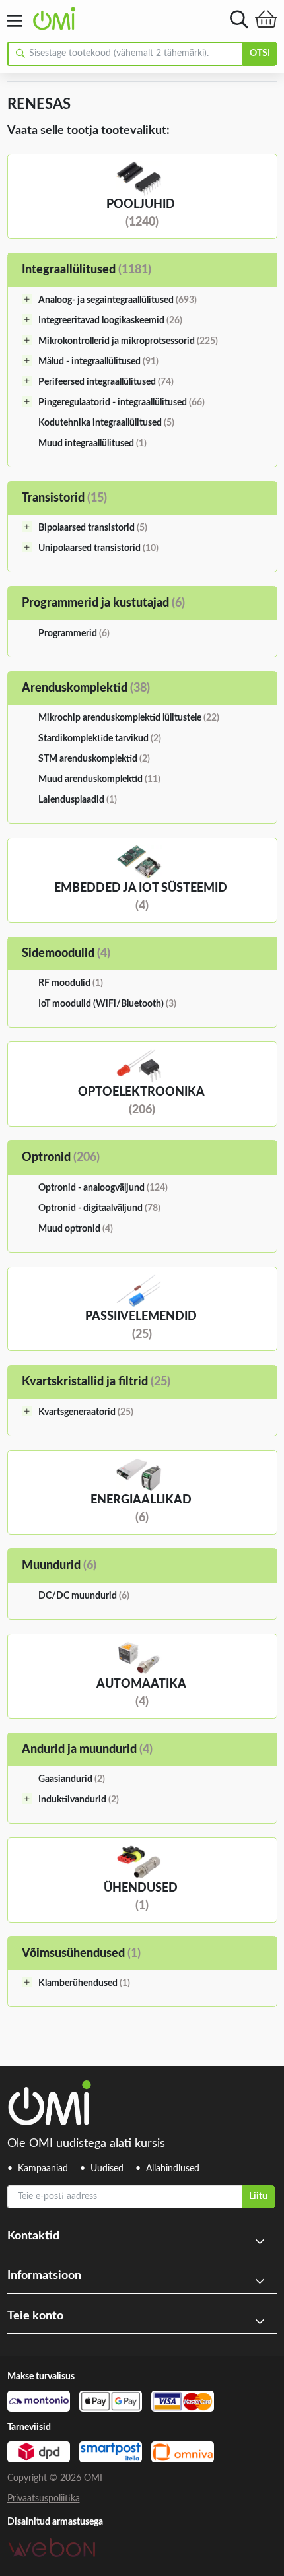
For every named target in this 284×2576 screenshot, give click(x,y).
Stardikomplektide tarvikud (100, 739)
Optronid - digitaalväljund (99, 1208)
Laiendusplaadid (78, 800)
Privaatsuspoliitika (44, 2499)
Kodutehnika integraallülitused (106, 423)
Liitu (258, 2196)
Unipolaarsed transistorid (98, 548)
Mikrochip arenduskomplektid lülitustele (129, 718)
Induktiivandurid (79, 1800)
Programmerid (74, 634)
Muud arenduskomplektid (99, 779)
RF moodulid (71, 983)
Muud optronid (76, 1229)
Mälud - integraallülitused (98, 362)
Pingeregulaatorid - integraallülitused (122, 403)
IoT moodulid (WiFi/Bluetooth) (107, 1004)
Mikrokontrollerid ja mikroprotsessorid (128, 341)
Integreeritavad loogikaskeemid (110, 321)
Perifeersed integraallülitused (106, 382)
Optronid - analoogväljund (103, 1188)
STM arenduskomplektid (94, 759)
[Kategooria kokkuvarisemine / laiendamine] (27, 299)
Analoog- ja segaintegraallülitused (118, 300)
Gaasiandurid (72, 1779)
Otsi (260, 53)
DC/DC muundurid (84, 1596)
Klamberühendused (84, 1983)
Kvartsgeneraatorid (86, 1412)
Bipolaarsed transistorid (93, 528)
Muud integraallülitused (92, 444)
